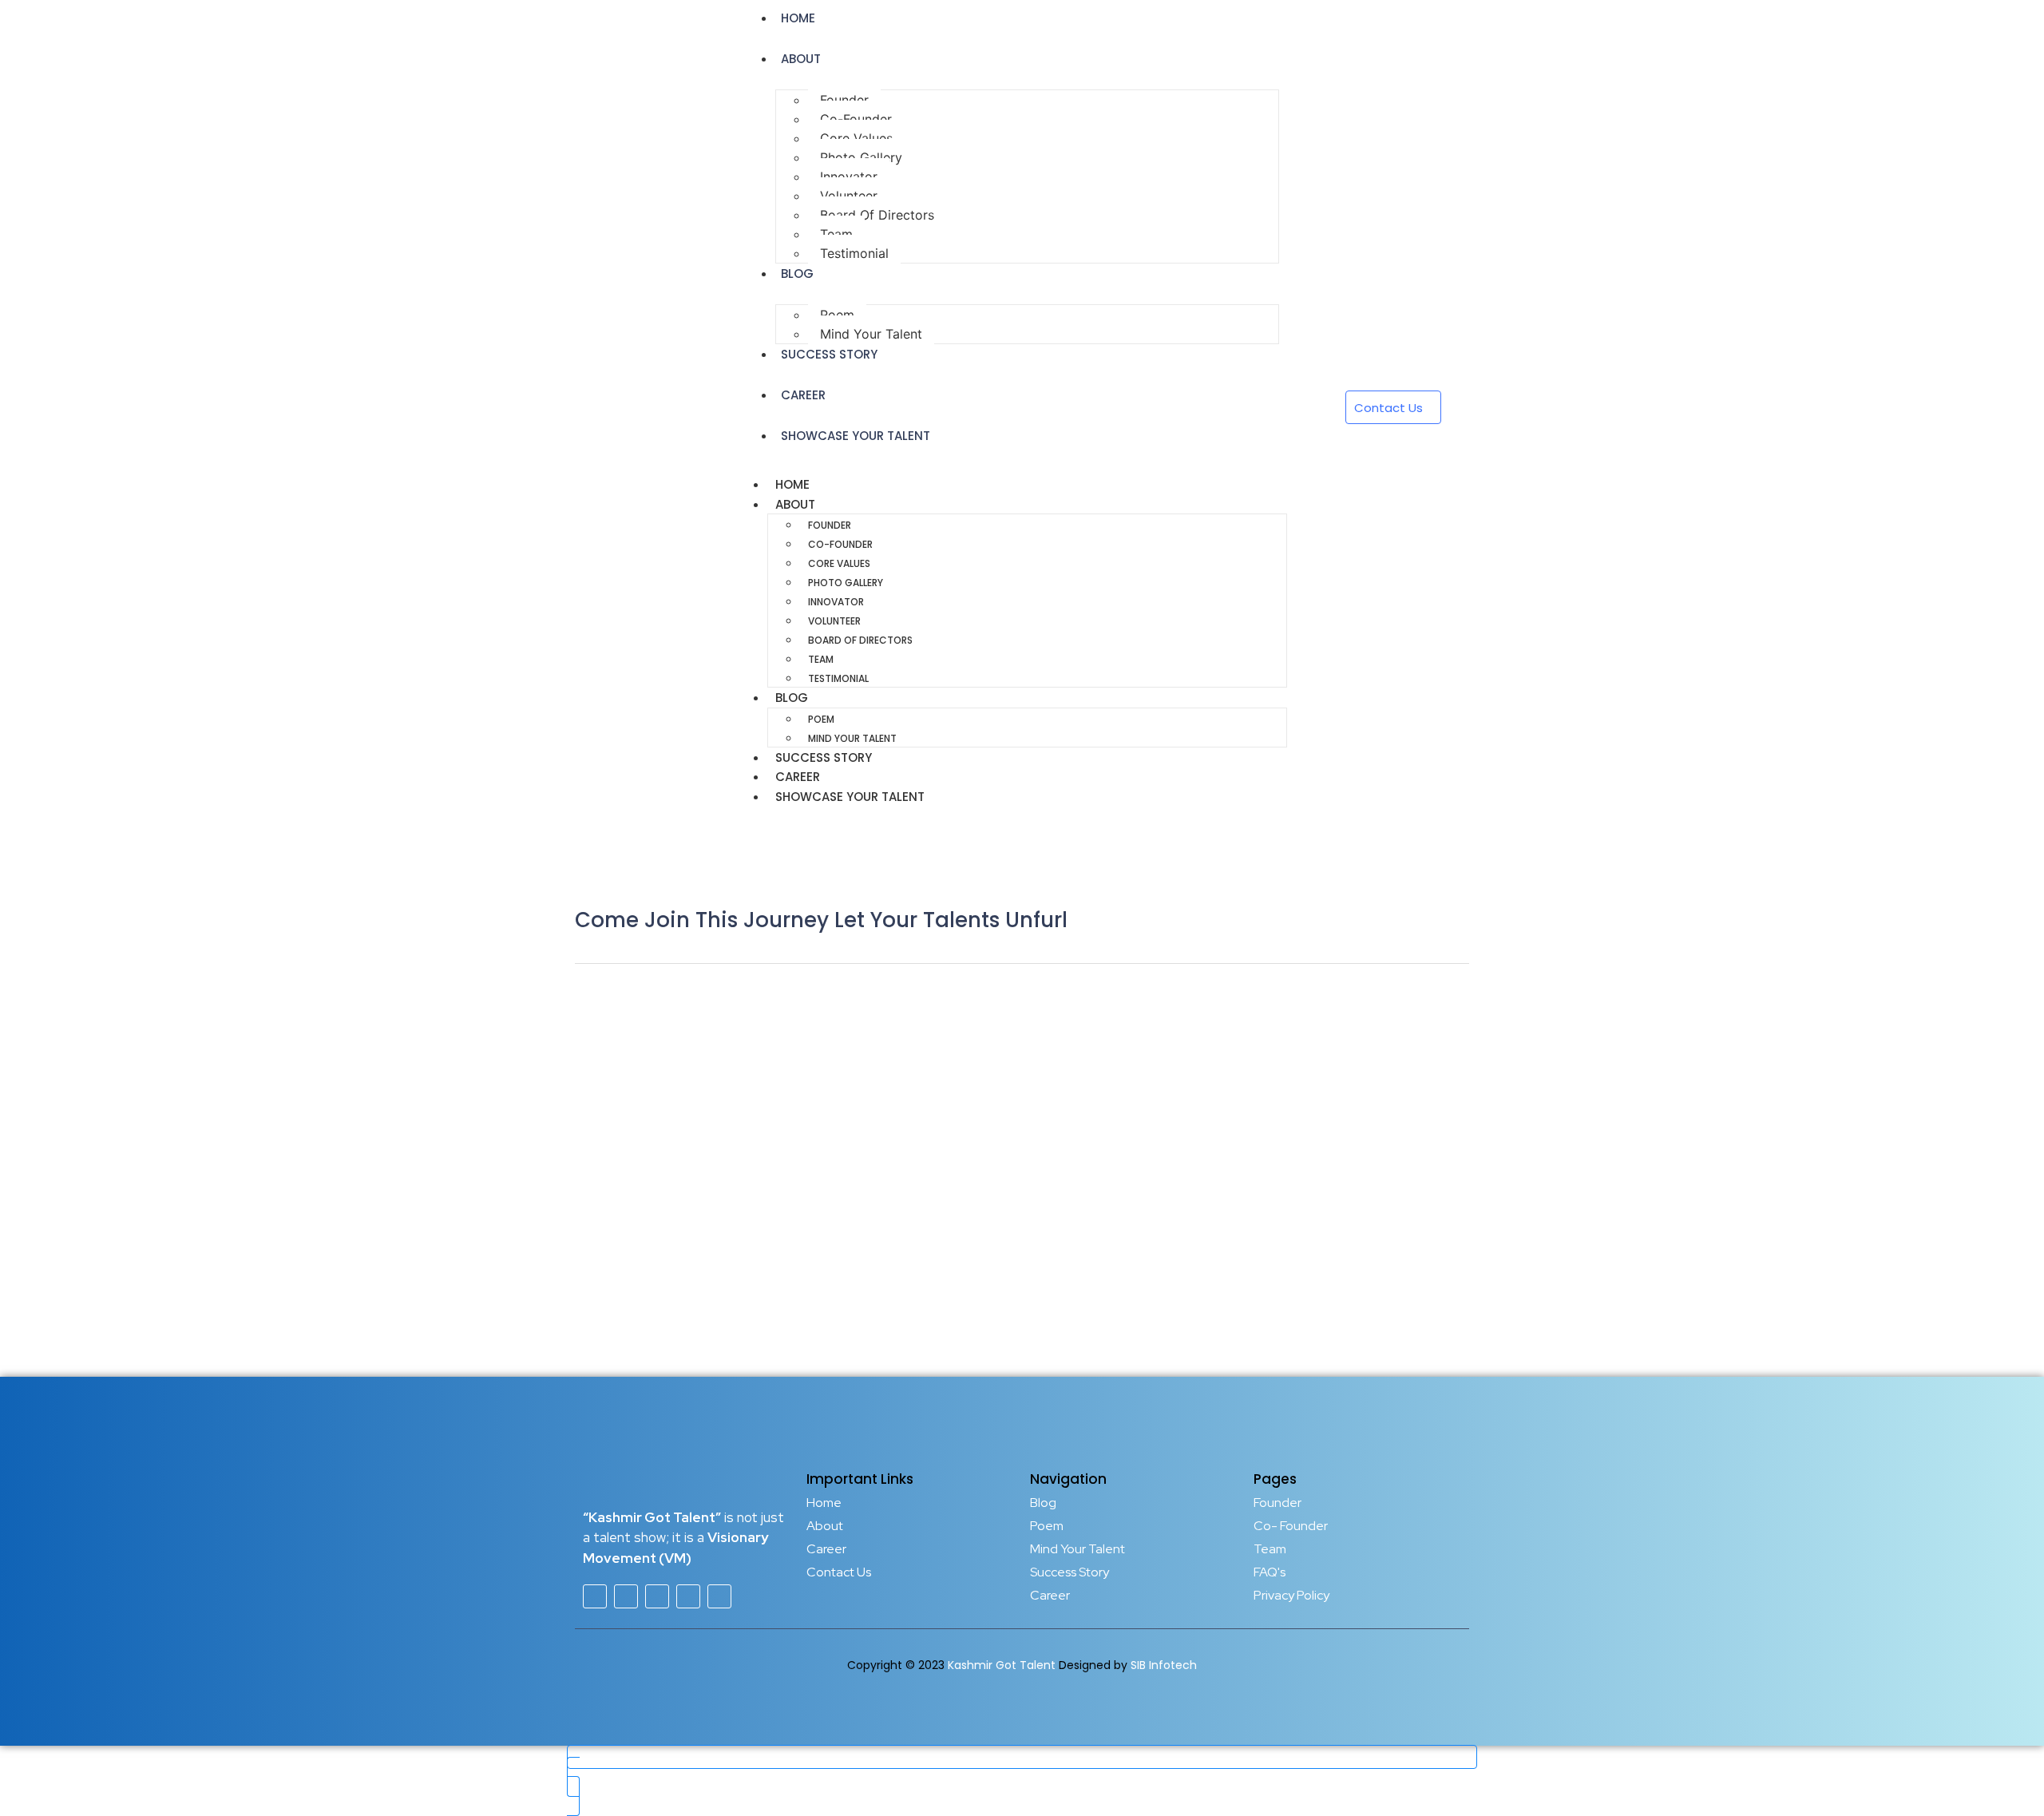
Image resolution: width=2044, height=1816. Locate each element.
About (801, 59)
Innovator (849, 176)
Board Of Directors (877, 215)
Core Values (856, 138)
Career (803, 395)
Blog (797, 274)
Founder (844, 100)
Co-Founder (856, 119)
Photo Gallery (861, 157)
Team (836, 234)
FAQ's (1270, 1572)
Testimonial (854, 253)
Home (792, 484)
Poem (837, 315)
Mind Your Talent (852, 738)
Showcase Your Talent (856, 436)
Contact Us (839, 1572)
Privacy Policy (1291, 1595)
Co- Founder (1291, 1526)
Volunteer (849, 196)
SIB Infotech (1164, 1665)
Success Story (829, 354)
